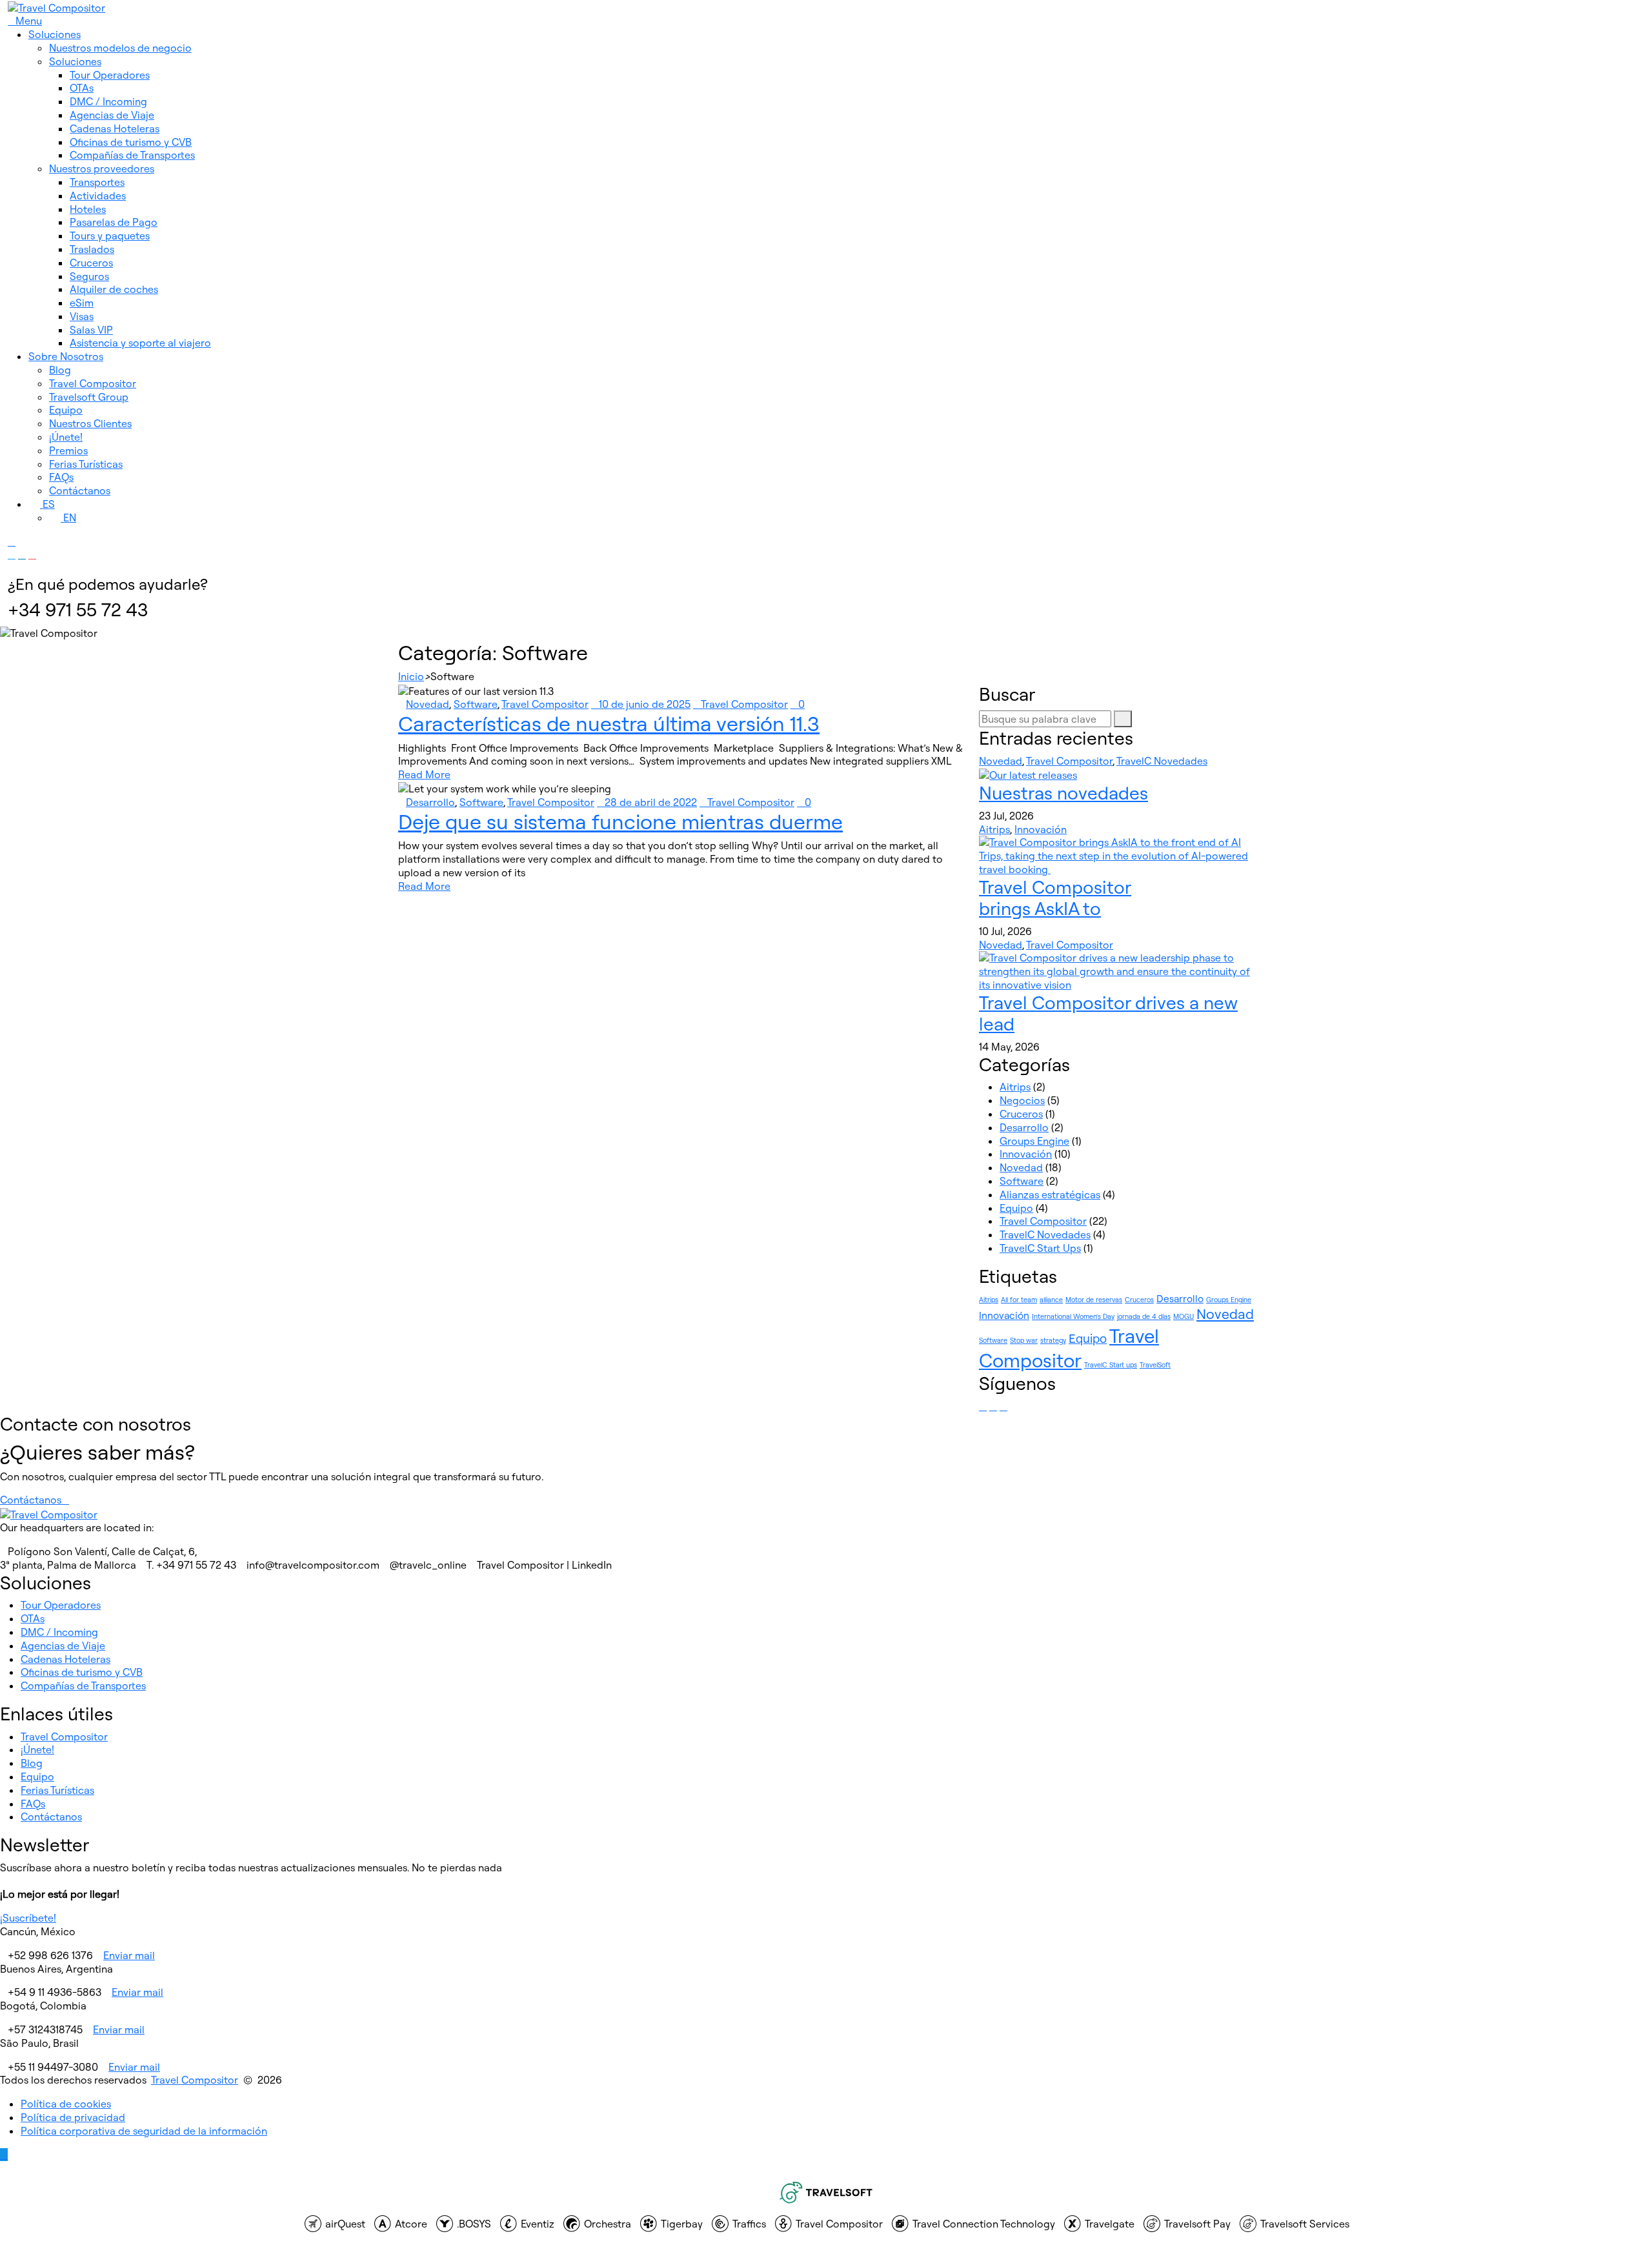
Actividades (98, 196)
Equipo (66, 410)
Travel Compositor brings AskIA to (1055, 898)
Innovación (1041, 829)
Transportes (97, 182)
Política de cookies (66, 2104)
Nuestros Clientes (90, 423)
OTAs (82, 88)
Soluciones (55, 34)
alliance (1051, 1300)
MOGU (1184, 1316)
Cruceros (91, 263)
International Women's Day (1073, 1316)
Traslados (92, 249)
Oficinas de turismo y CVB (131, 142)
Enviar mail (129, 1955)
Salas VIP (91, 330)
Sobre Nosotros (66, 356)
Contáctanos (80, 490)
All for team (1019, 1300)
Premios (68, 450)
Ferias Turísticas (86, 464)
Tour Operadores (110, 75)
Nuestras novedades (1063, 793)
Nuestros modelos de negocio (120, 48)
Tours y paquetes (110, 236)
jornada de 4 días (1144, 1316)
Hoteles (88, 209)
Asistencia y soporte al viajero (140, 343)
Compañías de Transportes (132, 155)
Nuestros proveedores (102, 168)
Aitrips (994, 829)
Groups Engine (1034, 1141)
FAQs (61, 477)
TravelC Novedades (1162, 761)
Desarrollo (430, 802)
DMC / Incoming (108, 101)
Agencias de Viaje (112, 115)
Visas (82, 316)
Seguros (89, 276)
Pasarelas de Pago (114, 222)
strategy (1053, 1340)
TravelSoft (1155, 1365)
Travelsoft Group (89, 397)
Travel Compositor (93, 383)
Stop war (1024, 1340)
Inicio (411, 676)
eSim (82, 303)
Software (476, 704)
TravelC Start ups (1111, 1365)
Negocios (1022, 1100)
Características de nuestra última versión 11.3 (609, 723)
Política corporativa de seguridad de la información (144, 2131)
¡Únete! (66, 437)
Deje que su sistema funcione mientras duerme (620, 821)
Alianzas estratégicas (1050, 1194)
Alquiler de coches (114, 289)
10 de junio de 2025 (645, 704)
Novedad (428, 704)
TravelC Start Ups (1040, 1248)
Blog (60, 370)
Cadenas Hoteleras (115, 128)
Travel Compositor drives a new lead (1108, 1013)
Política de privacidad (73, 2117)
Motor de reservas (1094, 1300)
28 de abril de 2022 (651, 802)
